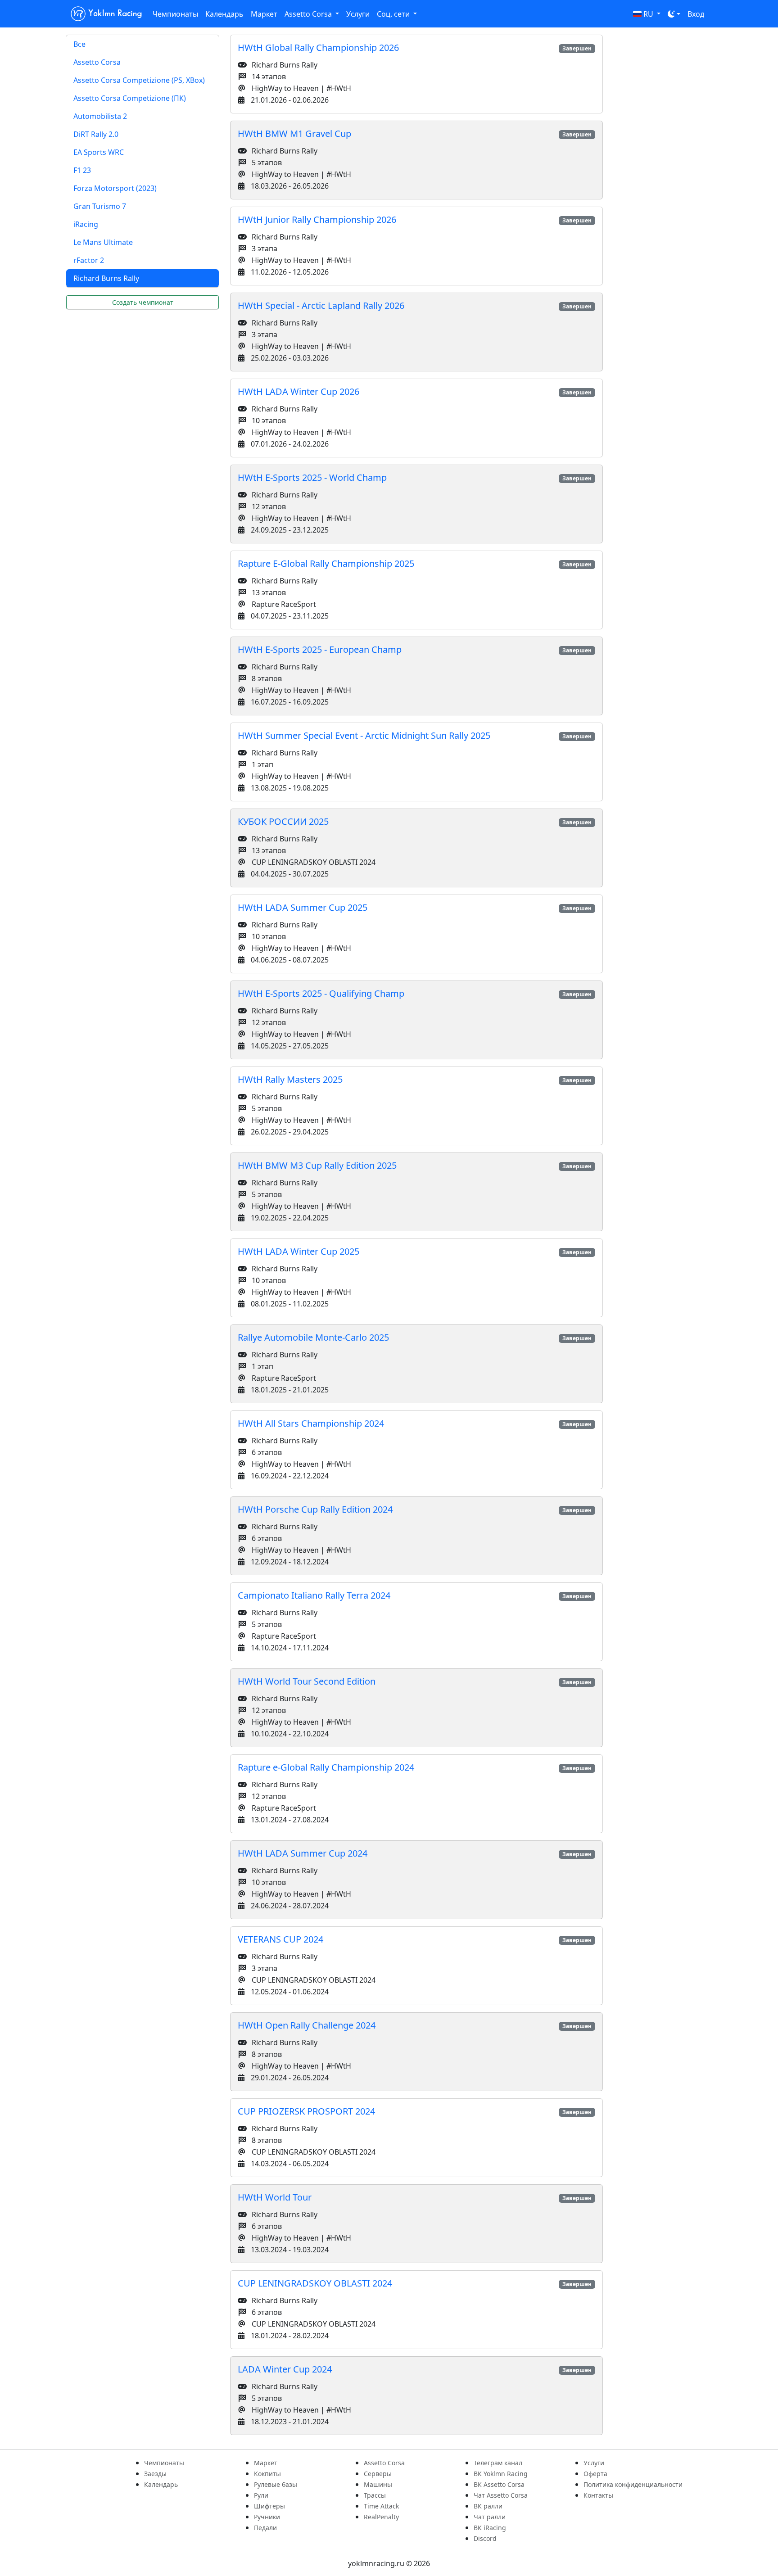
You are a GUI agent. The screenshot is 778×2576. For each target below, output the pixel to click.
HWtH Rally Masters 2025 (290, 1079)
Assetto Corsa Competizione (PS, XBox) (139, 80)
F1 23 (82, 170)
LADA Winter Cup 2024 (285, 2369)
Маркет (264, 14)
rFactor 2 (89, 260)
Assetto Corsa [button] (309, 14)
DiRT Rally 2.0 (96, 134)
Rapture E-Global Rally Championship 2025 (326, 563)
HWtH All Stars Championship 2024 (311, 1423)
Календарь (224, 14)
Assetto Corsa (97, 62)
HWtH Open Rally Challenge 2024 (307, 2025)
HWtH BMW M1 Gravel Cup (294, 133)
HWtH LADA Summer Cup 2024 (303, 1853)
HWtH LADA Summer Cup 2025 (303, 907)
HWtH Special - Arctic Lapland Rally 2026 (321, 305)
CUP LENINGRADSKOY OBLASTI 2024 (315, 2283)
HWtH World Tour (275, 2197)
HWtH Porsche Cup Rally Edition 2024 (315, 1509)
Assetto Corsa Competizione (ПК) (130, 98)
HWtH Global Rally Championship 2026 (318, 47)
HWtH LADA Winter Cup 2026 (299, 391)
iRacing (86, 224)
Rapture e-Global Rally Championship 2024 (326, 1767)
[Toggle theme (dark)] (674, 14)
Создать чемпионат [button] (143, 302)
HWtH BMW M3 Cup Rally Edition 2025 (317, 1165)
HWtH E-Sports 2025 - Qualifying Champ (321, 993)
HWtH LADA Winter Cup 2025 (299, 1251)
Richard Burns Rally (106, 278)
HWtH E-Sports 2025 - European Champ (320, 649)
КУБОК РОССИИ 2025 (283, 821)
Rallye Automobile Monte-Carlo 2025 (313, 1337)
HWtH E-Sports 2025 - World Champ (312, 477)
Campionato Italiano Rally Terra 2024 (314, 1595)
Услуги (358, 14)
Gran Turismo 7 (100, 206)
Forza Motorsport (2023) (115, 188)
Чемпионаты (175, 14)
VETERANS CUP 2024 (280, 1939)
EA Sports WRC (99, 152)
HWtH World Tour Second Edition (307, 1681)
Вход (696, 14)
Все (79, 44)
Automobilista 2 (100, 116)
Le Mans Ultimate (103, 242)
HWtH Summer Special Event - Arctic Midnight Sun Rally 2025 (364, 735)
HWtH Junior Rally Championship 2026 (317, 219)
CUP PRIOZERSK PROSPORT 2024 (306, 2111)
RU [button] (648, 14)
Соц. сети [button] (394, 14)
